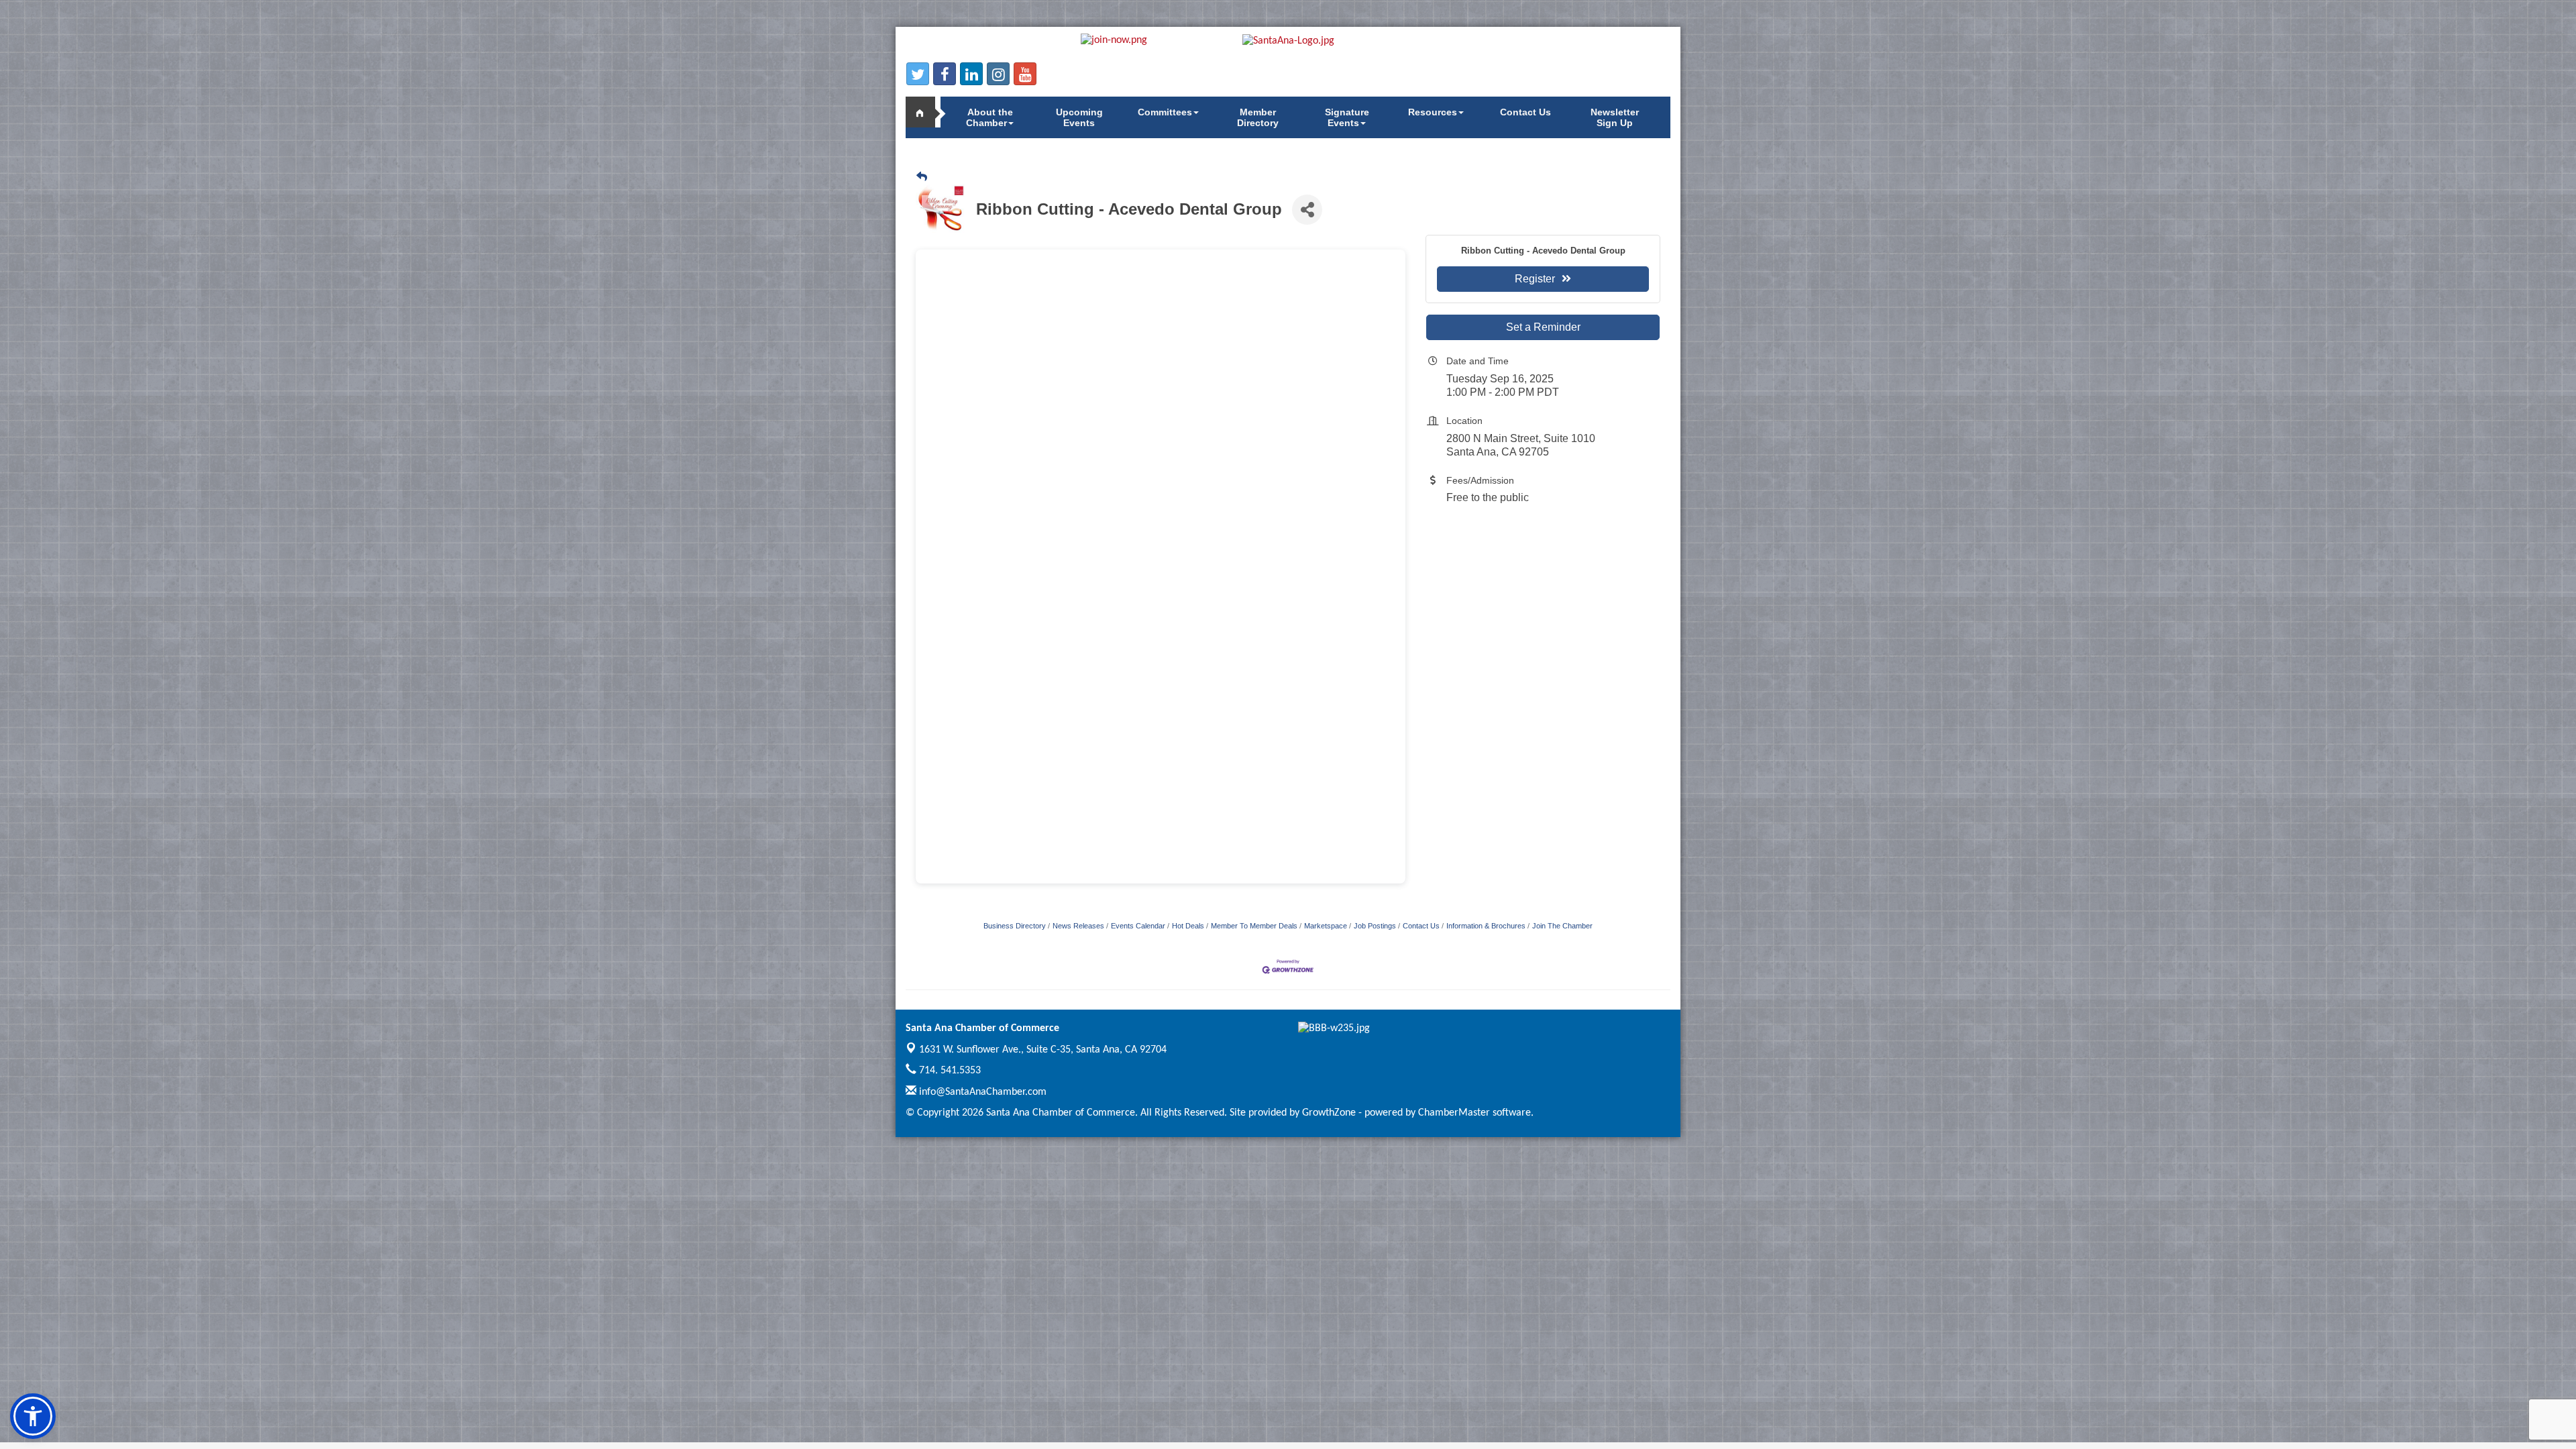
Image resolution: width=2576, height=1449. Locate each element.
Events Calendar (1138, 926)
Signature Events (1347, 117)
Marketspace (1326, 926)
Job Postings (1375, 926)
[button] (33, 1416)
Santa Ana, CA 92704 (1043, 1050)
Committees (1165, 112)
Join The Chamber (1562, 926)
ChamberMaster (1454, 1113)
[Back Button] (922, 177)
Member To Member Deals (1254, 926)
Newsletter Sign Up (1615, 117)
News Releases (1078, 926)
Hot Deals (1188, 926)
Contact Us (1525, 112)
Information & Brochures (1486, 926)
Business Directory (1015, 926)
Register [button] (1535, 279)
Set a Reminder (1543, 327)
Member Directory (1258, 117)
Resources (1433, 112)
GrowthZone (1329, 1113)
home (926, 112)
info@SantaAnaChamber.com (981, 1092)
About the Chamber (989, 117)
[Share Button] (1307, 210)
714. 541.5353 (949, 1071)
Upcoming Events (1079, 117)
